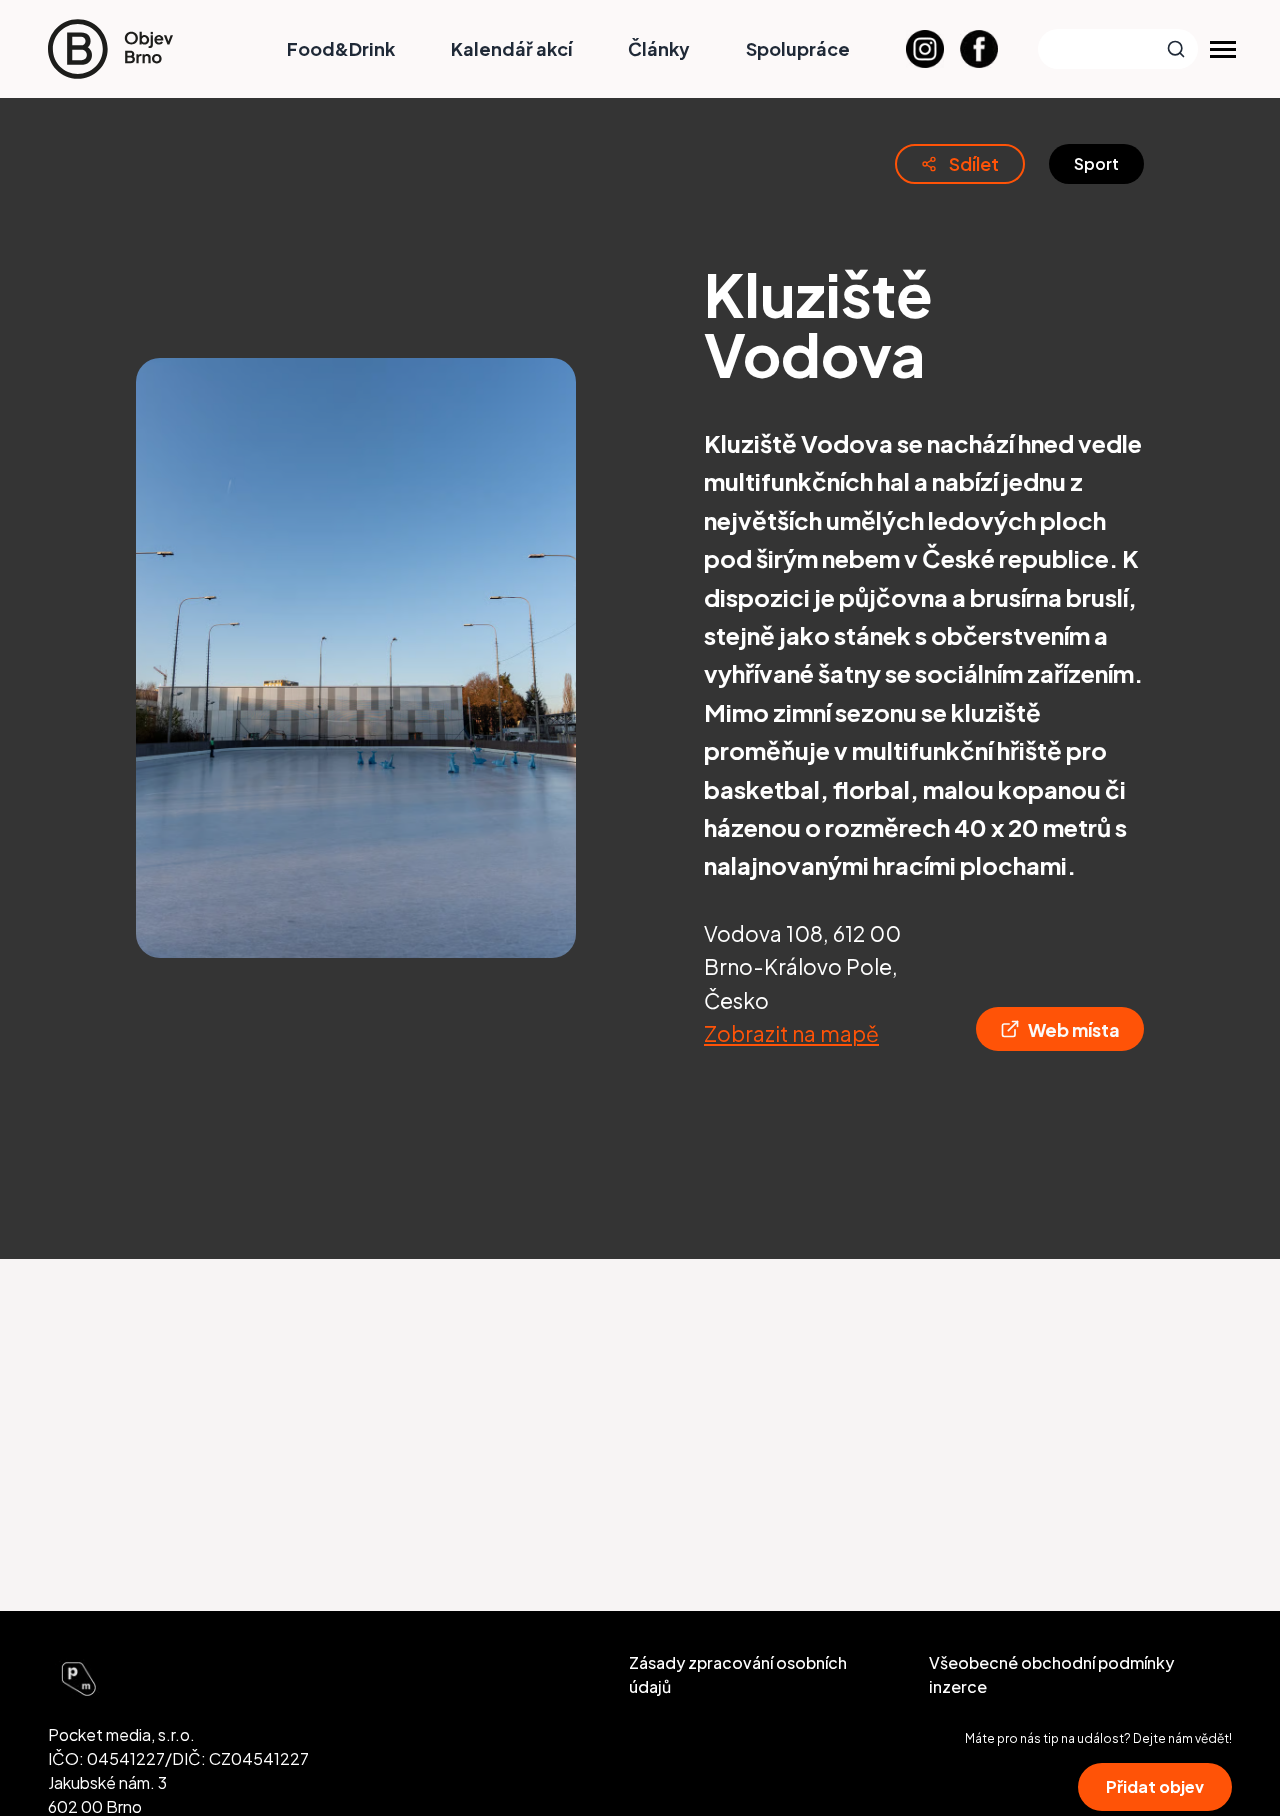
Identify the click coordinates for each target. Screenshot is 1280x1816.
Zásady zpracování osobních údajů (738, 1674)
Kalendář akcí (511, 48)
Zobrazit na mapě (791, 1033)
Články (659, 48)
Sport (1096, 163)
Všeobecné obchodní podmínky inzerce (1051, 1674)
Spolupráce (798, 48)
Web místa (1074, 1029)
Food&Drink (341, 48)
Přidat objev (1155, 1786)
